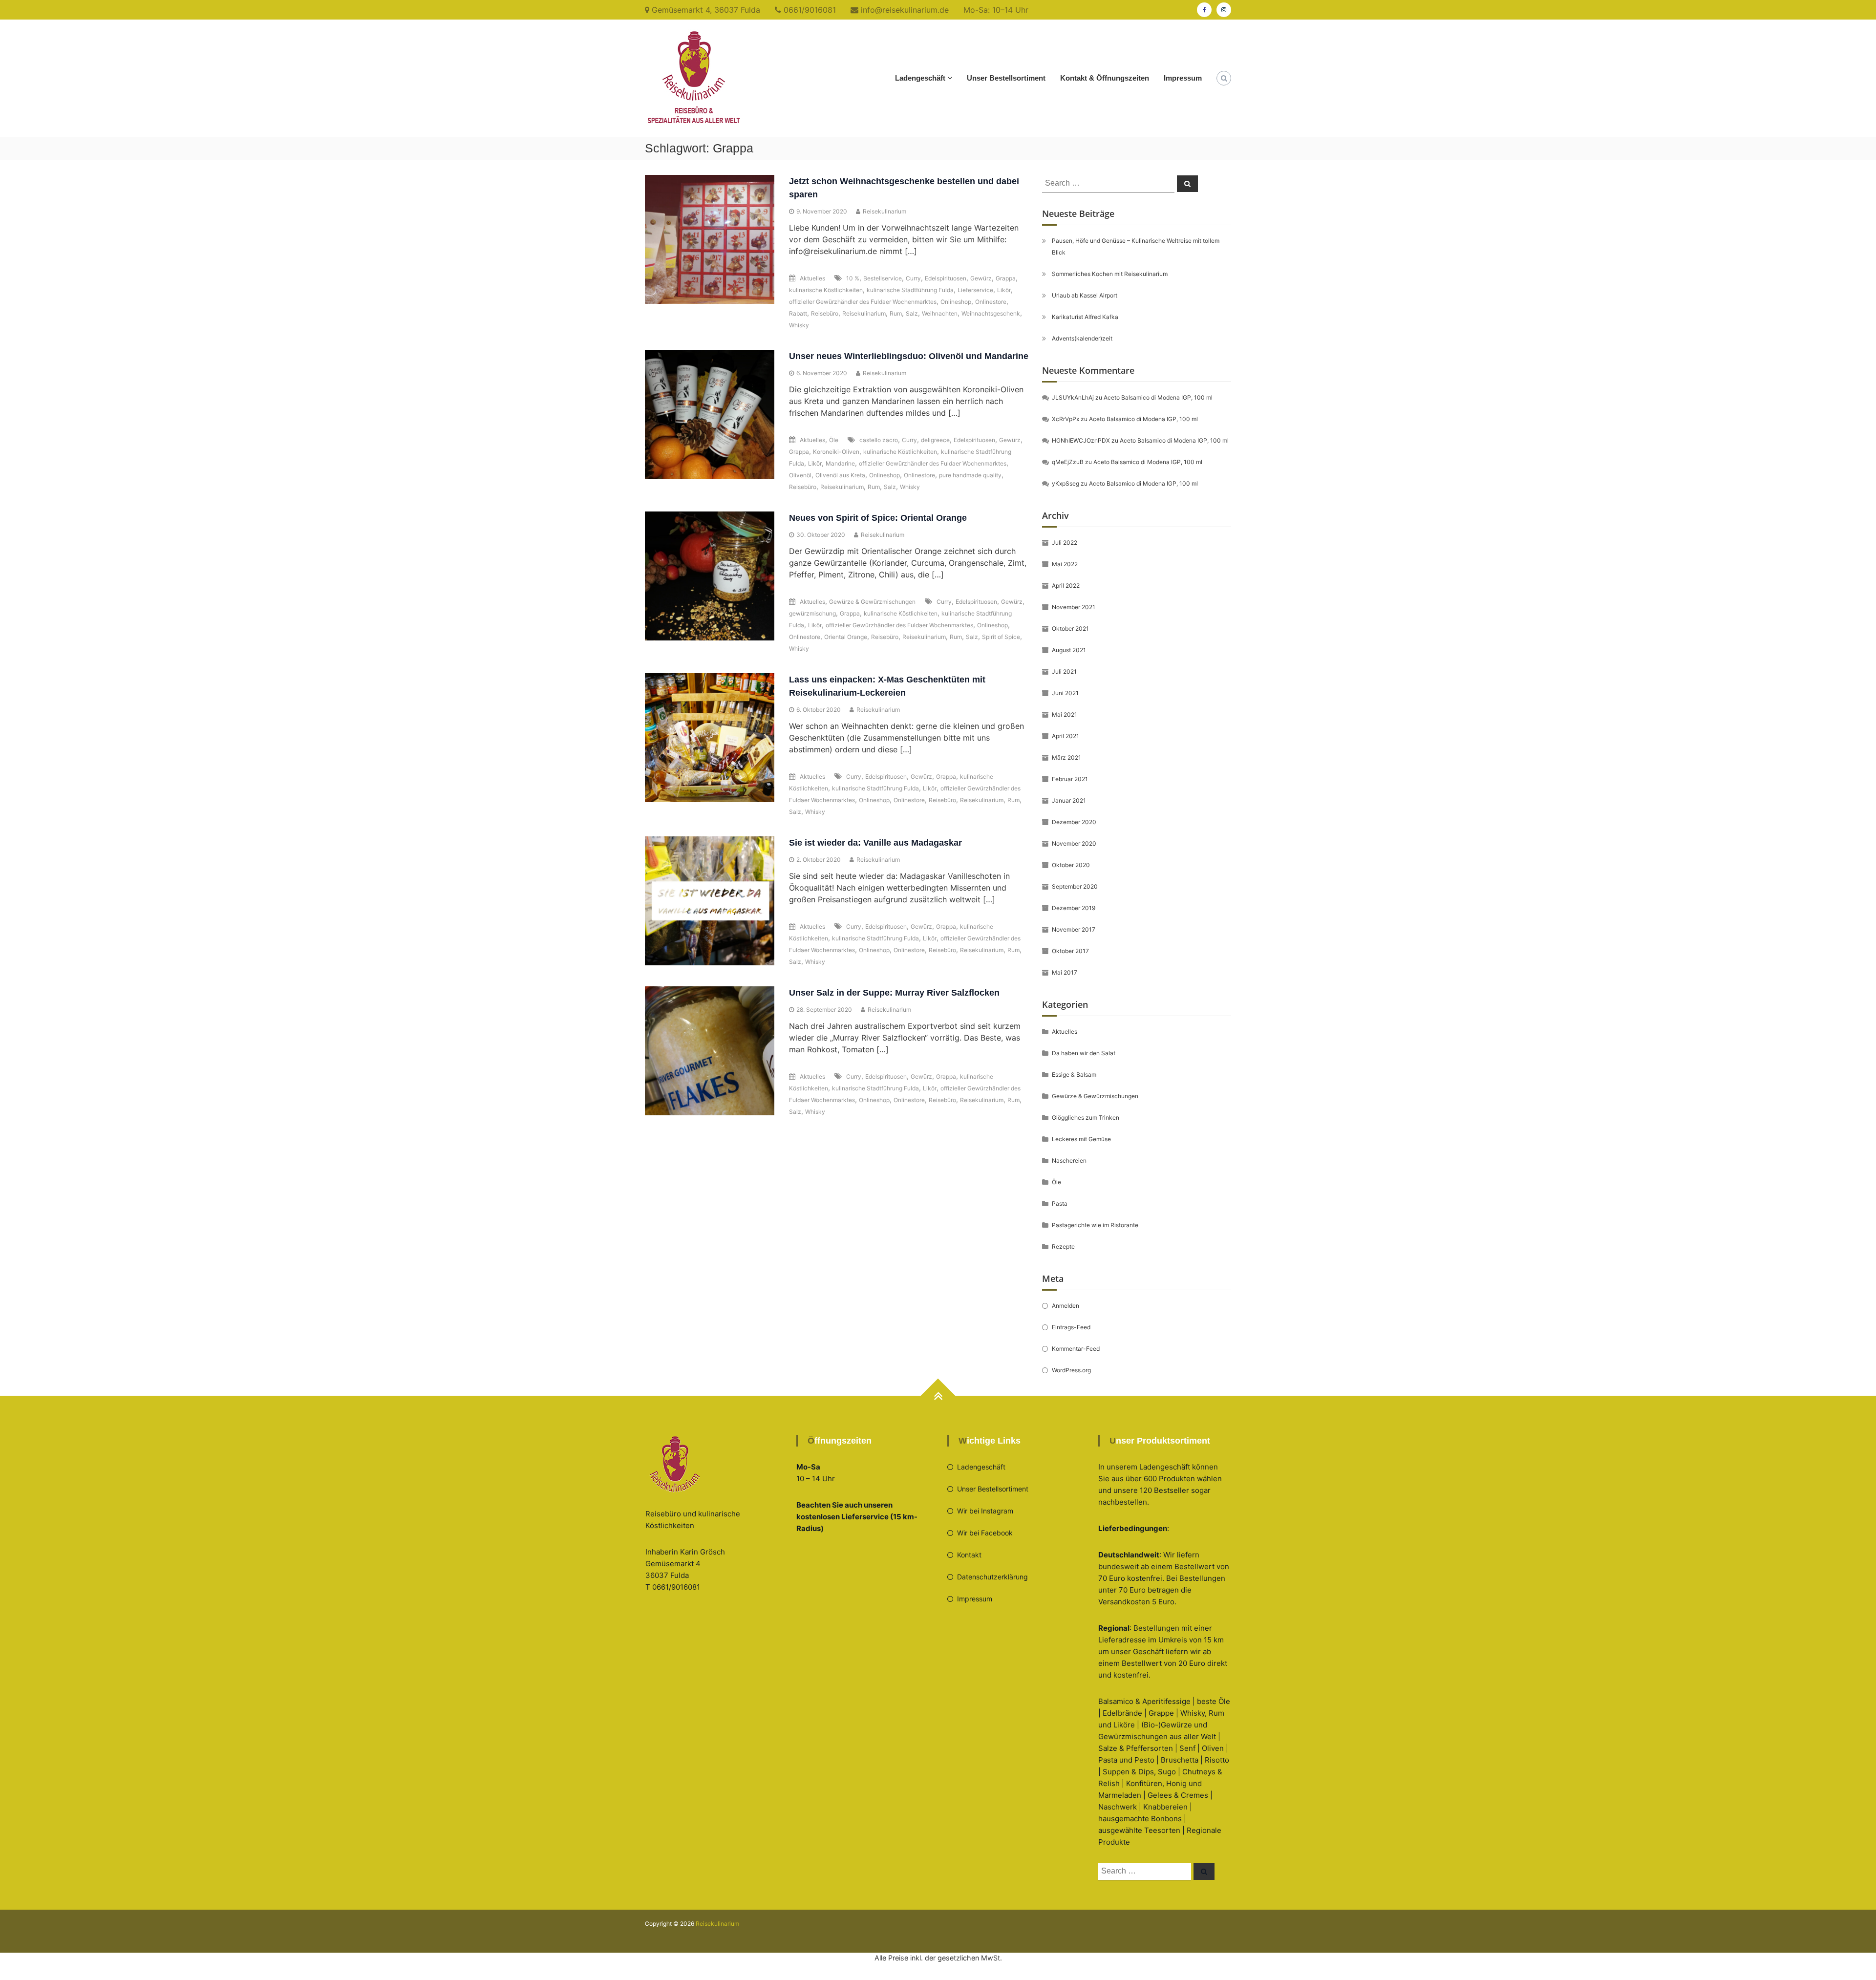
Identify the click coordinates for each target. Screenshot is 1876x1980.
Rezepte (1063, 1246)
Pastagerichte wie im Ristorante (1095, 1225)
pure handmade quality (970, 475)
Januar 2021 (1069, 800)
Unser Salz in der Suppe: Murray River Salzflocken (894, 993)
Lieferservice (975, 290)
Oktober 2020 (1071, 865)
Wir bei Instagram (985, 1511)
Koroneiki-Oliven (836, 452)
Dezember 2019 (1074, 908)
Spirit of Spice (1001, 637)
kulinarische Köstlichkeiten (826, 290)
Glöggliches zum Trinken (1086, 1118)
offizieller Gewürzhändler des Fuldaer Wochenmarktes (863, 302)
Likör (1004, 290)
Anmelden (1066, 1306)
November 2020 (1074, 843)
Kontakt (969, 1555)
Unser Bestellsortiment (1006, 78)
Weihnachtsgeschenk (991, 313)
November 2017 (1074, 929)
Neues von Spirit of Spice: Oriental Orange (878, 518)
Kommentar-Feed (1076, 1349)
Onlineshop (956, 302)
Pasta (1060, 1203)
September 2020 (1075, 886)
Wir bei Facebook (985, 1533)
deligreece (935, 440)
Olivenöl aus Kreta (840, 475)
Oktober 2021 (1070, 628)
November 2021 (1074, 607)
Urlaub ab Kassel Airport (1085, 295)
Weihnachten (940, 313)
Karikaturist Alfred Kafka (1085, 317)
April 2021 (1066, 736)
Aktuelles (812, 278)
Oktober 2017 (1070, 951)
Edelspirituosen (946, 278)
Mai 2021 (1065, 714)
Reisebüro (825, 313)
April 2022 (1066, 585)
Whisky (799, 325)
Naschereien (1069, 1160)
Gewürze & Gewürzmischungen (872, 602)
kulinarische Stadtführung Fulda (910, 290)
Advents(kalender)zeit (1082, 338)
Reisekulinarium (885, 211)
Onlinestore (991, 302)
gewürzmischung (812, 613)
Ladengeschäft (920, 78)
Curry (913, 278)
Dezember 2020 (1074, 822)
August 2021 (1069, 650)
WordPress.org (1071, 1370)
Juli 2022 (1065, 543)
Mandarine (840, 463)
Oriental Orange (846, 637)
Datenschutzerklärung (992, 1577)
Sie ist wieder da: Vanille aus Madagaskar (875, 843)
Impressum (1183, 78)
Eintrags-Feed (1071, 1327)
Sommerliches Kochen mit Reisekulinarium (1110, 274)
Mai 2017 (1065, 972)
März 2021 (1066, 757)
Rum (896, 313)
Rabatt (798, 313)
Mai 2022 (1065, 564)
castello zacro (879, 440)
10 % (853, 278)
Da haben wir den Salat (1084, 1053)
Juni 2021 (1065, 693)
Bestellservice (883, 278)
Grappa (1006, 278)
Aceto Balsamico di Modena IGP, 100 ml (1158, 397)
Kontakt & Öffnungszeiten (1105, 78)
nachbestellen (1123, 1502)
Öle (834, 440)
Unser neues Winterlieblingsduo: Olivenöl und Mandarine (909, 356)
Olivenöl (800, 475)
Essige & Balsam (1074, 1075)
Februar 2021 (1070, 779)
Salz (912, 313)
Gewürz (981, 278)
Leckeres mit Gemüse (1081, 1139)
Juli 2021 (1064, 671)
